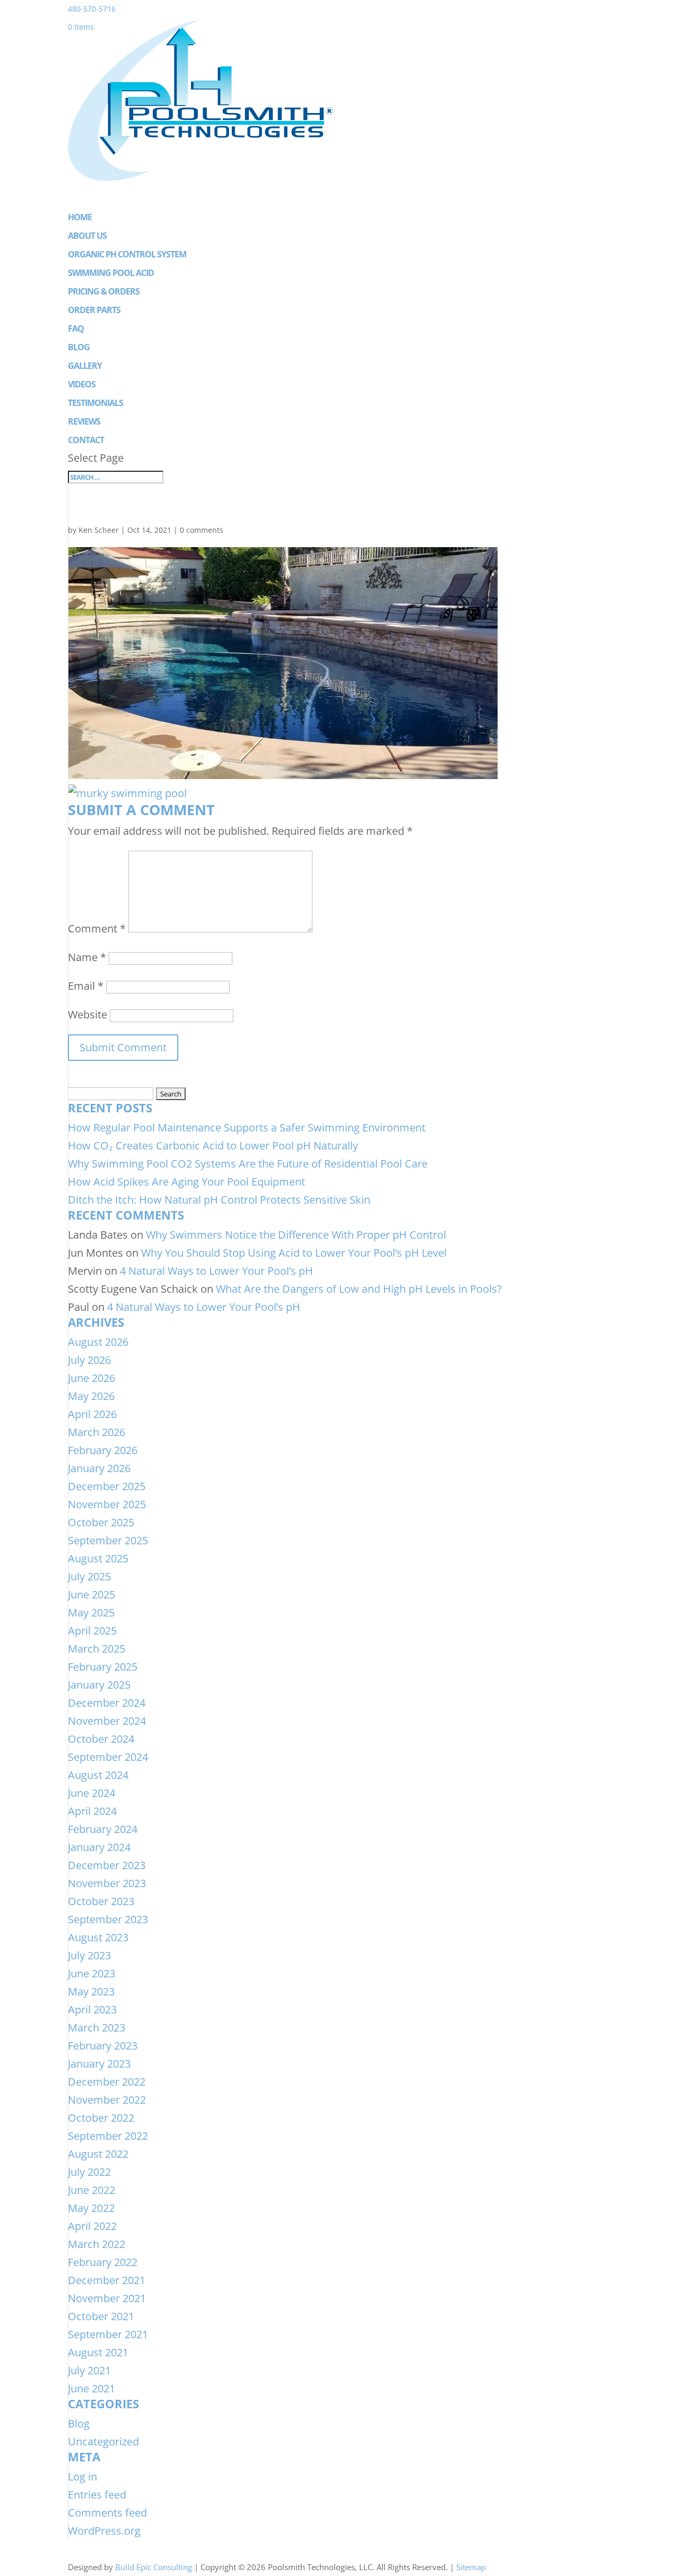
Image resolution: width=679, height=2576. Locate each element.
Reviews (84, 421)
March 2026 (97, 1432)
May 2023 (91, 1991)
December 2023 (107, 1865)
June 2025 (92, 1594)
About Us (87, 236)
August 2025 (98, 1558)
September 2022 (108, 2136)
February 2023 (103, 2046)
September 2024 (108, 1757)
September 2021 (108, 2334)
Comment (97, 928)
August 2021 (98, 2352)
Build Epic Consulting (154, 2567)
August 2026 (98, 1342)
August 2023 (98, 1937)
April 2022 (92, 2226)
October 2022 (101, 2118)
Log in (82, 2476)
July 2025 (89, 1576)
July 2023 (89, 1955)
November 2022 (107, 2100)
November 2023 (107, 1883)
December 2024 (107, 1703)
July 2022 (89, 2172)
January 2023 (99, 2064)
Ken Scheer (99, 530)
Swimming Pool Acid (111, 273)
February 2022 (103, 2262)
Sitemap (471, 2567)
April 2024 (92, 1811)
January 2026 (99, 1468)
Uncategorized (103, 2441)
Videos (82, 384)
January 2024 (99, 1847)
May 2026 (91, 1396)
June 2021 (92, 2388)
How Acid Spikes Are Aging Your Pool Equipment (186, 1182)
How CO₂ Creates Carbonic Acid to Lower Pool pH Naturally (213, 1146)
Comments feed (107, 2513)
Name (87, 957)
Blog (79, 347)
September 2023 (108, 1919)
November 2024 (107, 1721)
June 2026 (92, 1378)
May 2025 (91, 1613)
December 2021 (107, 2280)
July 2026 (89, 1360)
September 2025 (108, 1540)
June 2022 (92, 2190)
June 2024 (92, 1793)
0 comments (202, 530)
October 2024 (101, 1739)
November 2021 (107, 2298)
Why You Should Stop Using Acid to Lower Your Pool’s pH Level (294, 1253)
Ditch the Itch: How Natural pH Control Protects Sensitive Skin (219, 1200)
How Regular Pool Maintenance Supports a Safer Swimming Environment (247, 1127)
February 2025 (103, 1667)
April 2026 (92, 1414)
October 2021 (101, 2316)
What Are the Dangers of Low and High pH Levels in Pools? (359, 1289)
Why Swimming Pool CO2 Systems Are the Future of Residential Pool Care (248, 1164)
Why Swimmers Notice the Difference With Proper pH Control (296, 1235)
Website (88, 1014)
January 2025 (99, 1685)
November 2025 (107, 1504)
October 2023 (101, 1901)
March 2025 (97, 1649)
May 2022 (91, 2208)
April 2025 (92, 1631)
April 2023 (92, 2009)
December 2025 (107, 1486)
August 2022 (98, 2154)
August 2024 (98, 1775)
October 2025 (101, 1522)
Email (86, 986)
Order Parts (94, 310)
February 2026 (103, 1450)
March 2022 (97, 2244)
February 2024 (103, 1829)
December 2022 (107, 2082)
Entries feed (97, 2495)
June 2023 (92, 1973)
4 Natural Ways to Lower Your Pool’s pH (216, 1271)
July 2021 (89, 2370)
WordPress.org (104, 2531)
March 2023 (97, 2028)
